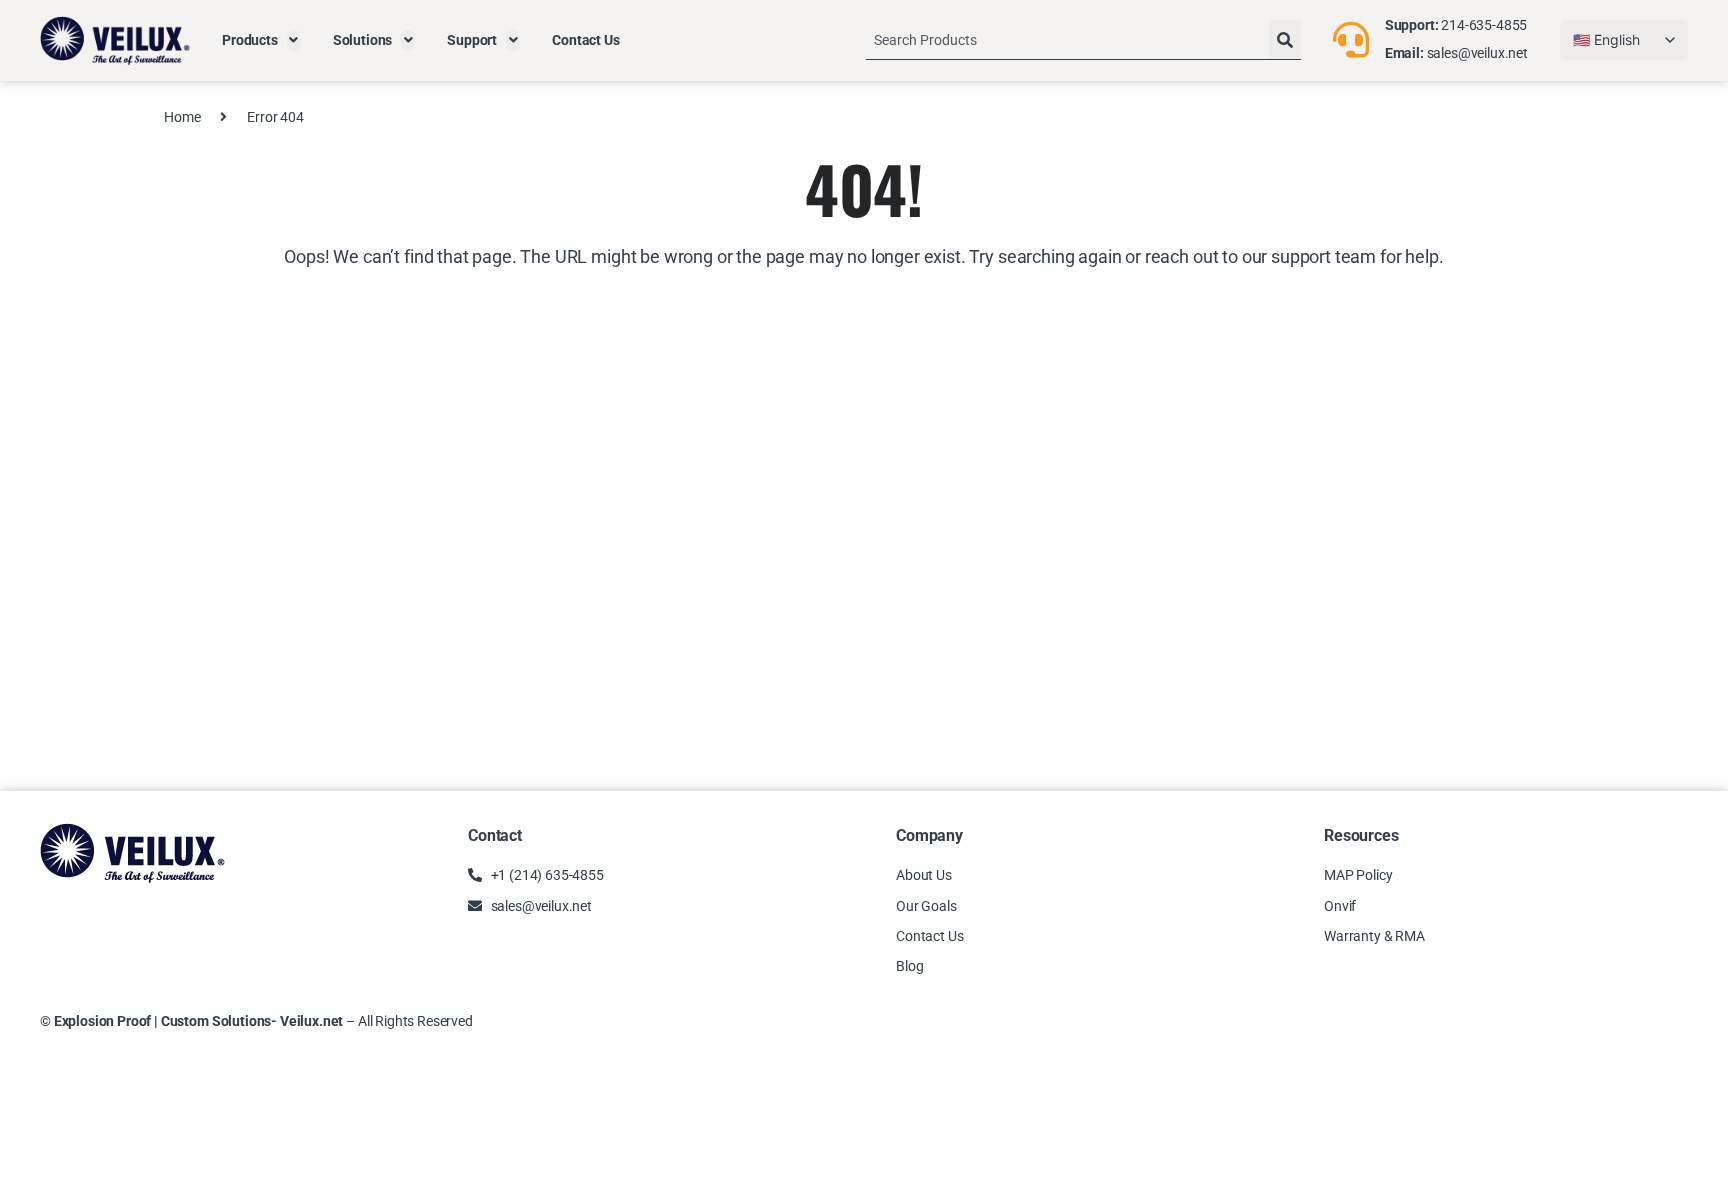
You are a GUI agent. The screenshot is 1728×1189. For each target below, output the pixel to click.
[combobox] (1067, 40)
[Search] (1285, 40)
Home (182, 117)
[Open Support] (513, 40)
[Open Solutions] (408, 40)
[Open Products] (294, 40)
